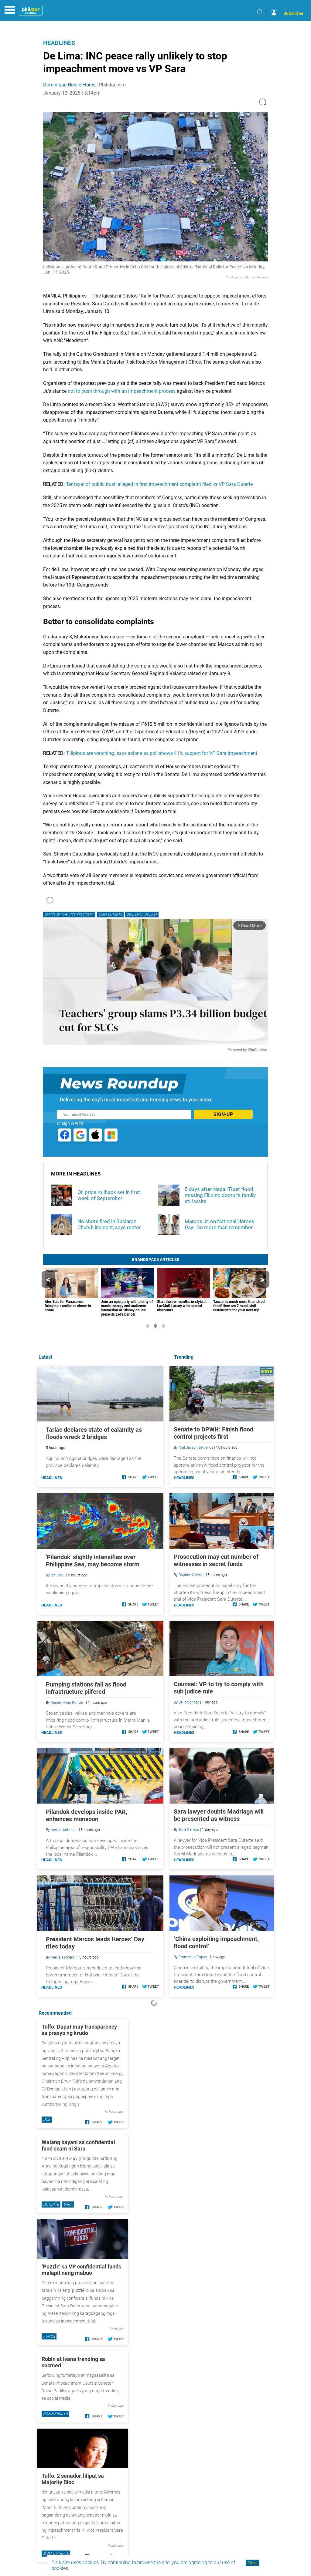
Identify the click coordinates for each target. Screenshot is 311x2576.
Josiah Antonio (63, 1830)
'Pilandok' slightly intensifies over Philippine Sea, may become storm (93, 1561)
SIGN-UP (223, 1114)
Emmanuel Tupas (193, 1957)
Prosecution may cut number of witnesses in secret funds (216, 1560)
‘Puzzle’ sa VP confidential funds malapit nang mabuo (81, 2270)
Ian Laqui (58, 1575)
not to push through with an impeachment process (122, 391)
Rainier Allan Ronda (67, 1703)
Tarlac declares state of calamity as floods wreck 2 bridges (94, 1433)
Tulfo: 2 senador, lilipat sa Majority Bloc (73, 2479)
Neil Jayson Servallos (196, 1448)
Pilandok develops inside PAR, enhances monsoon (87, 1815)
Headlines (59, 43)
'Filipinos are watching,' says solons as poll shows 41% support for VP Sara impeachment (162, 753)
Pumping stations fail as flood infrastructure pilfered (86, 1688)
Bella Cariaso (189, 1702)
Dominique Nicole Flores (69, 85)
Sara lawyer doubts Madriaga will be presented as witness (219, 1815)
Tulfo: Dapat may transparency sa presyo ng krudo (79, 2030)
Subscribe (293, 13)
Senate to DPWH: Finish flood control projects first (214, 1433)
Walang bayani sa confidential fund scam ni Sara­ (78, 2145)
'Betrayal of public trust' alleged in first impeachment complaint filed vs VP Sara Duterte (159, 484)
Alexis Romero (63, 1957)
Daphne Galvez (191, 1575)
